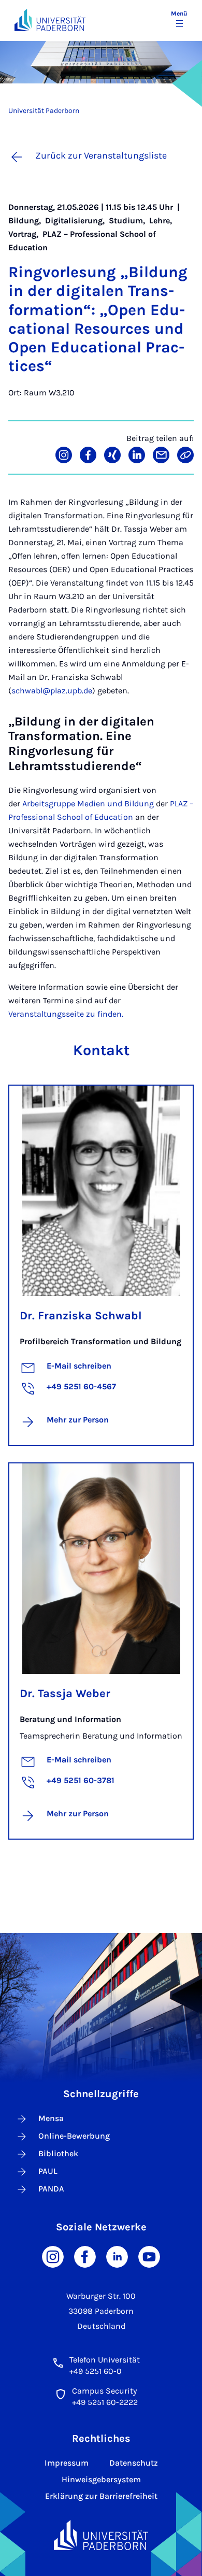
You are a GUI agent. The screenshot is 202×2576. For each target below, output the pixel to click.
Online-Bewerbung (74, 2136)
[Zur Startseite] (50, 20)
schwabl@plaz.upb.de (52, 691)
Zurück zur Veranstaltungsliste (101, 155)
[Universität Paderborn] (101, 2535)
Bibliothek (58, 2153)
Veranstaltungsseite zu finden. (66, 1014)
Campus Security (104, 2391)
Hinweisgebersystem (101, 2479)
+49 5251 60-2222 (105, 2402)
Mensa (51, 2118)
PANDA (51, 2189)
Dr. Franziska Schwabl (81, 1316)
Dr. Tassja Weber (65, 1693)
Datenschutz (134, 2463)
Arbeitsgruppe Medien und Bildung (88, 803)
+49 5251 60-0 (96, 2371)
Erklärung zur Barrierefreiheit (101, 2496)
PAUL (48, 2171)
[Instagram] (53, 2256)
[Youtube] (149, 2256)
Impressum (67, 2463)
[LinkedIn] (117, 2256)
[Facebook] (85, 2256)
